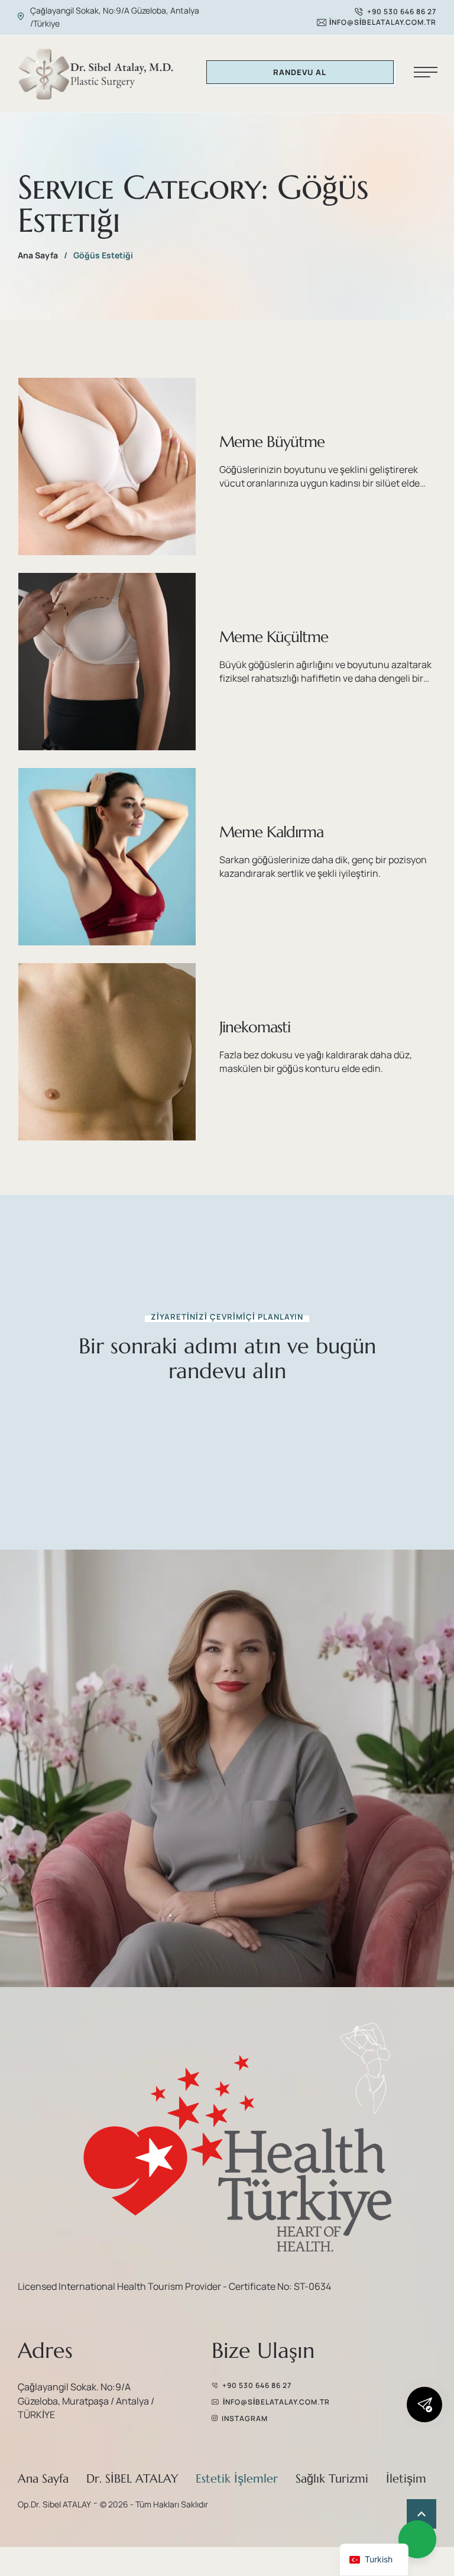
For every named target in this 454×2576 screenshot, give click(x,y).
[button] (395, 12)
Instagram (245, 2418)
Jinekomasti (255, 1027)
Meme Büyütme (272, 442)
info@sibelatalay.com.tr (276, 2402)
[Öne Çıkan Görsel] (107, 466)
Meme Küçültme (274, 637)
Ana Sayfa (38, 255)
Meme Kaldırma (271, 832)
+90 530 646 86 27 (257, 2385)
